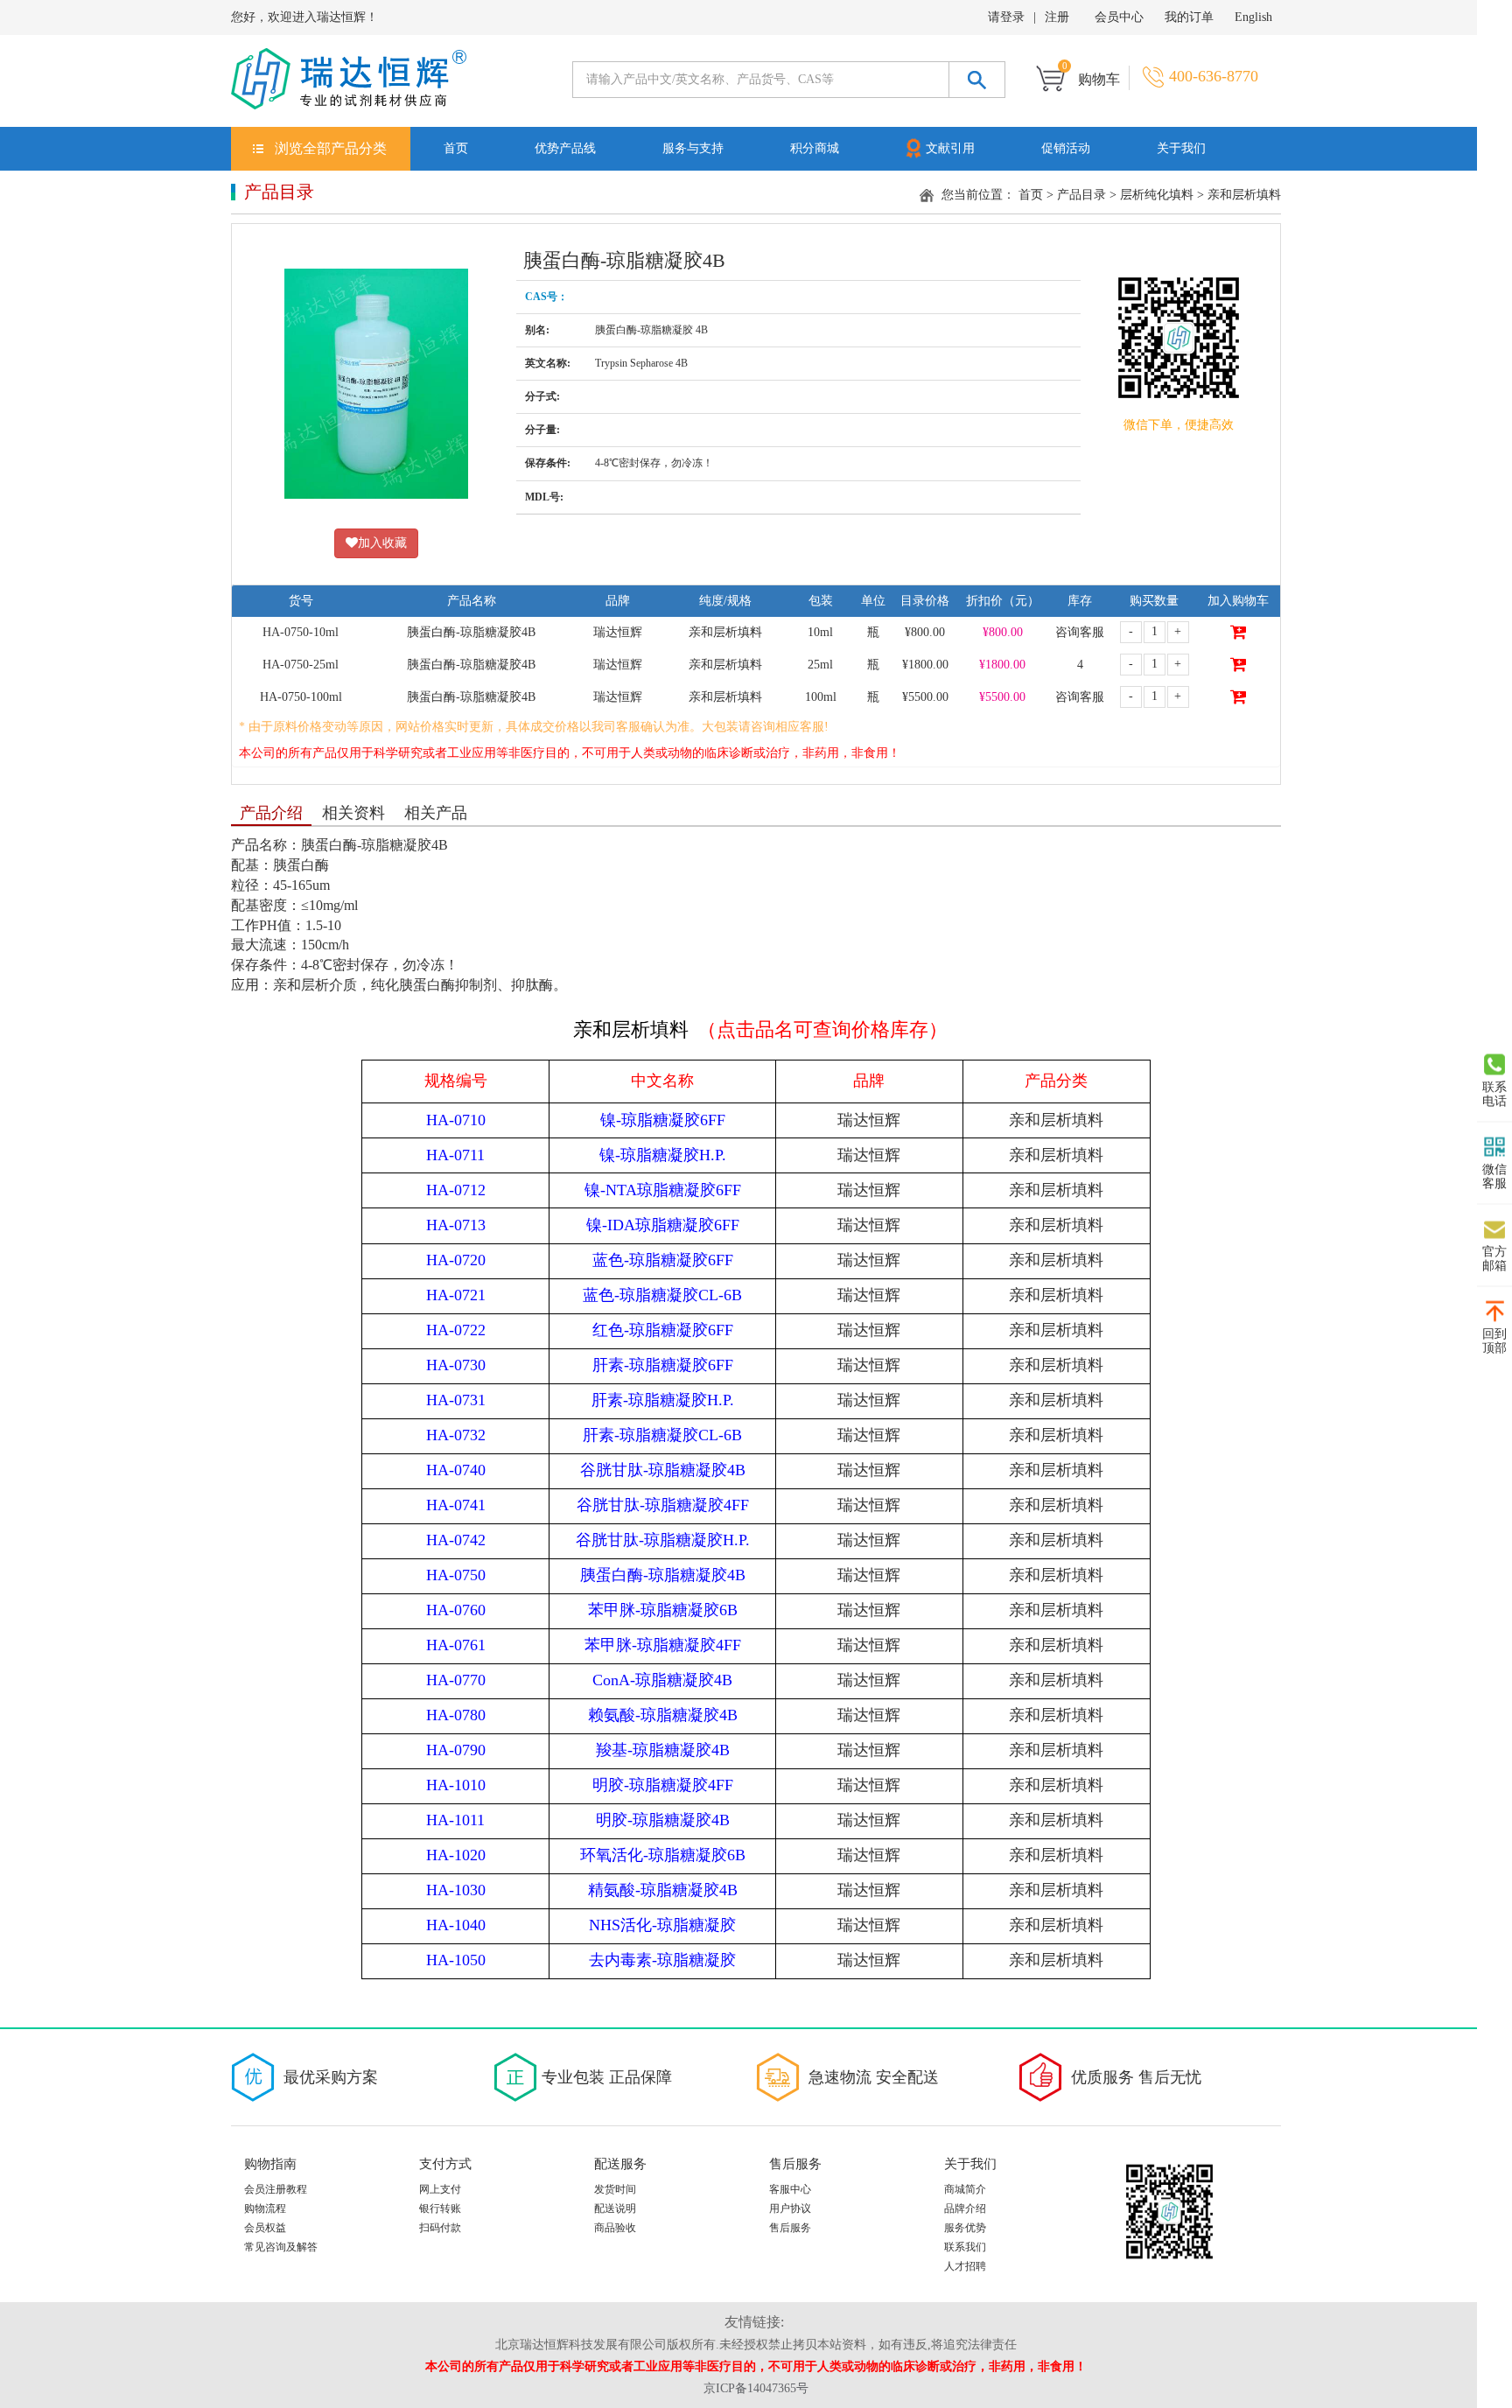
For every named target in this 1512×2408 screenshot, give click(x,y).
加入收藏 (382, 543)
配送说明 (615, 2208)
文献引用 (950, 148)
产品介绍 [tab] (271, 813)
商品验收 (615, 2228)
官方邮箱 (1494, 1259)
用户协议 (790, 2208)
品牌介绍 (965, 2208)
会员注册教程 (276, 2189)
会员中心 (1119, 17)
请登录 (1006, 17)
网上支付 (440, 2189)
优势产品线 (565, 148)
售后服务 (790, 2228)
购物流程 (265, 2208)
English (1253, 17)
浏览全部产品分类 (331, 148)
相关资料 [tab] (353, 813)
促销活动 (1066, 148)
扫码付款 (440, 2228)
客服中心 (790, 2189)
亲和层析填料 (1244, 195)
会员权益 (265, 2228)
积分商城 (815, 148)
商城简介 (965, 2189)
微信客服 (1494, 1176)
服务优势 (965, 2228)
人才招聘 (965, 2266)
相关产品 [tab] (436, 813)
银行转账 (440, 2208)
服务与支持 (693, 148)
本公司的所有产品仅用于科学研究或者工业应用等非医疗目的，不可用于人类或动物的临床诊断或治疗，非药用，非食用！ (570, 753)
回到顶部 (1494, 1341)
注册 (1057, 17)
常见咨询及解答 (281, 2247)
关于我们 (1181, 148)
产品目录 (1081, 195)
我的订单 (1189, 17)
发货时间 (615, 2189)
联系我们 (965, 2247)
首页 (456, 148)
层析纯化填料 (1157, 195)
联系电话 (1494, 1094)
